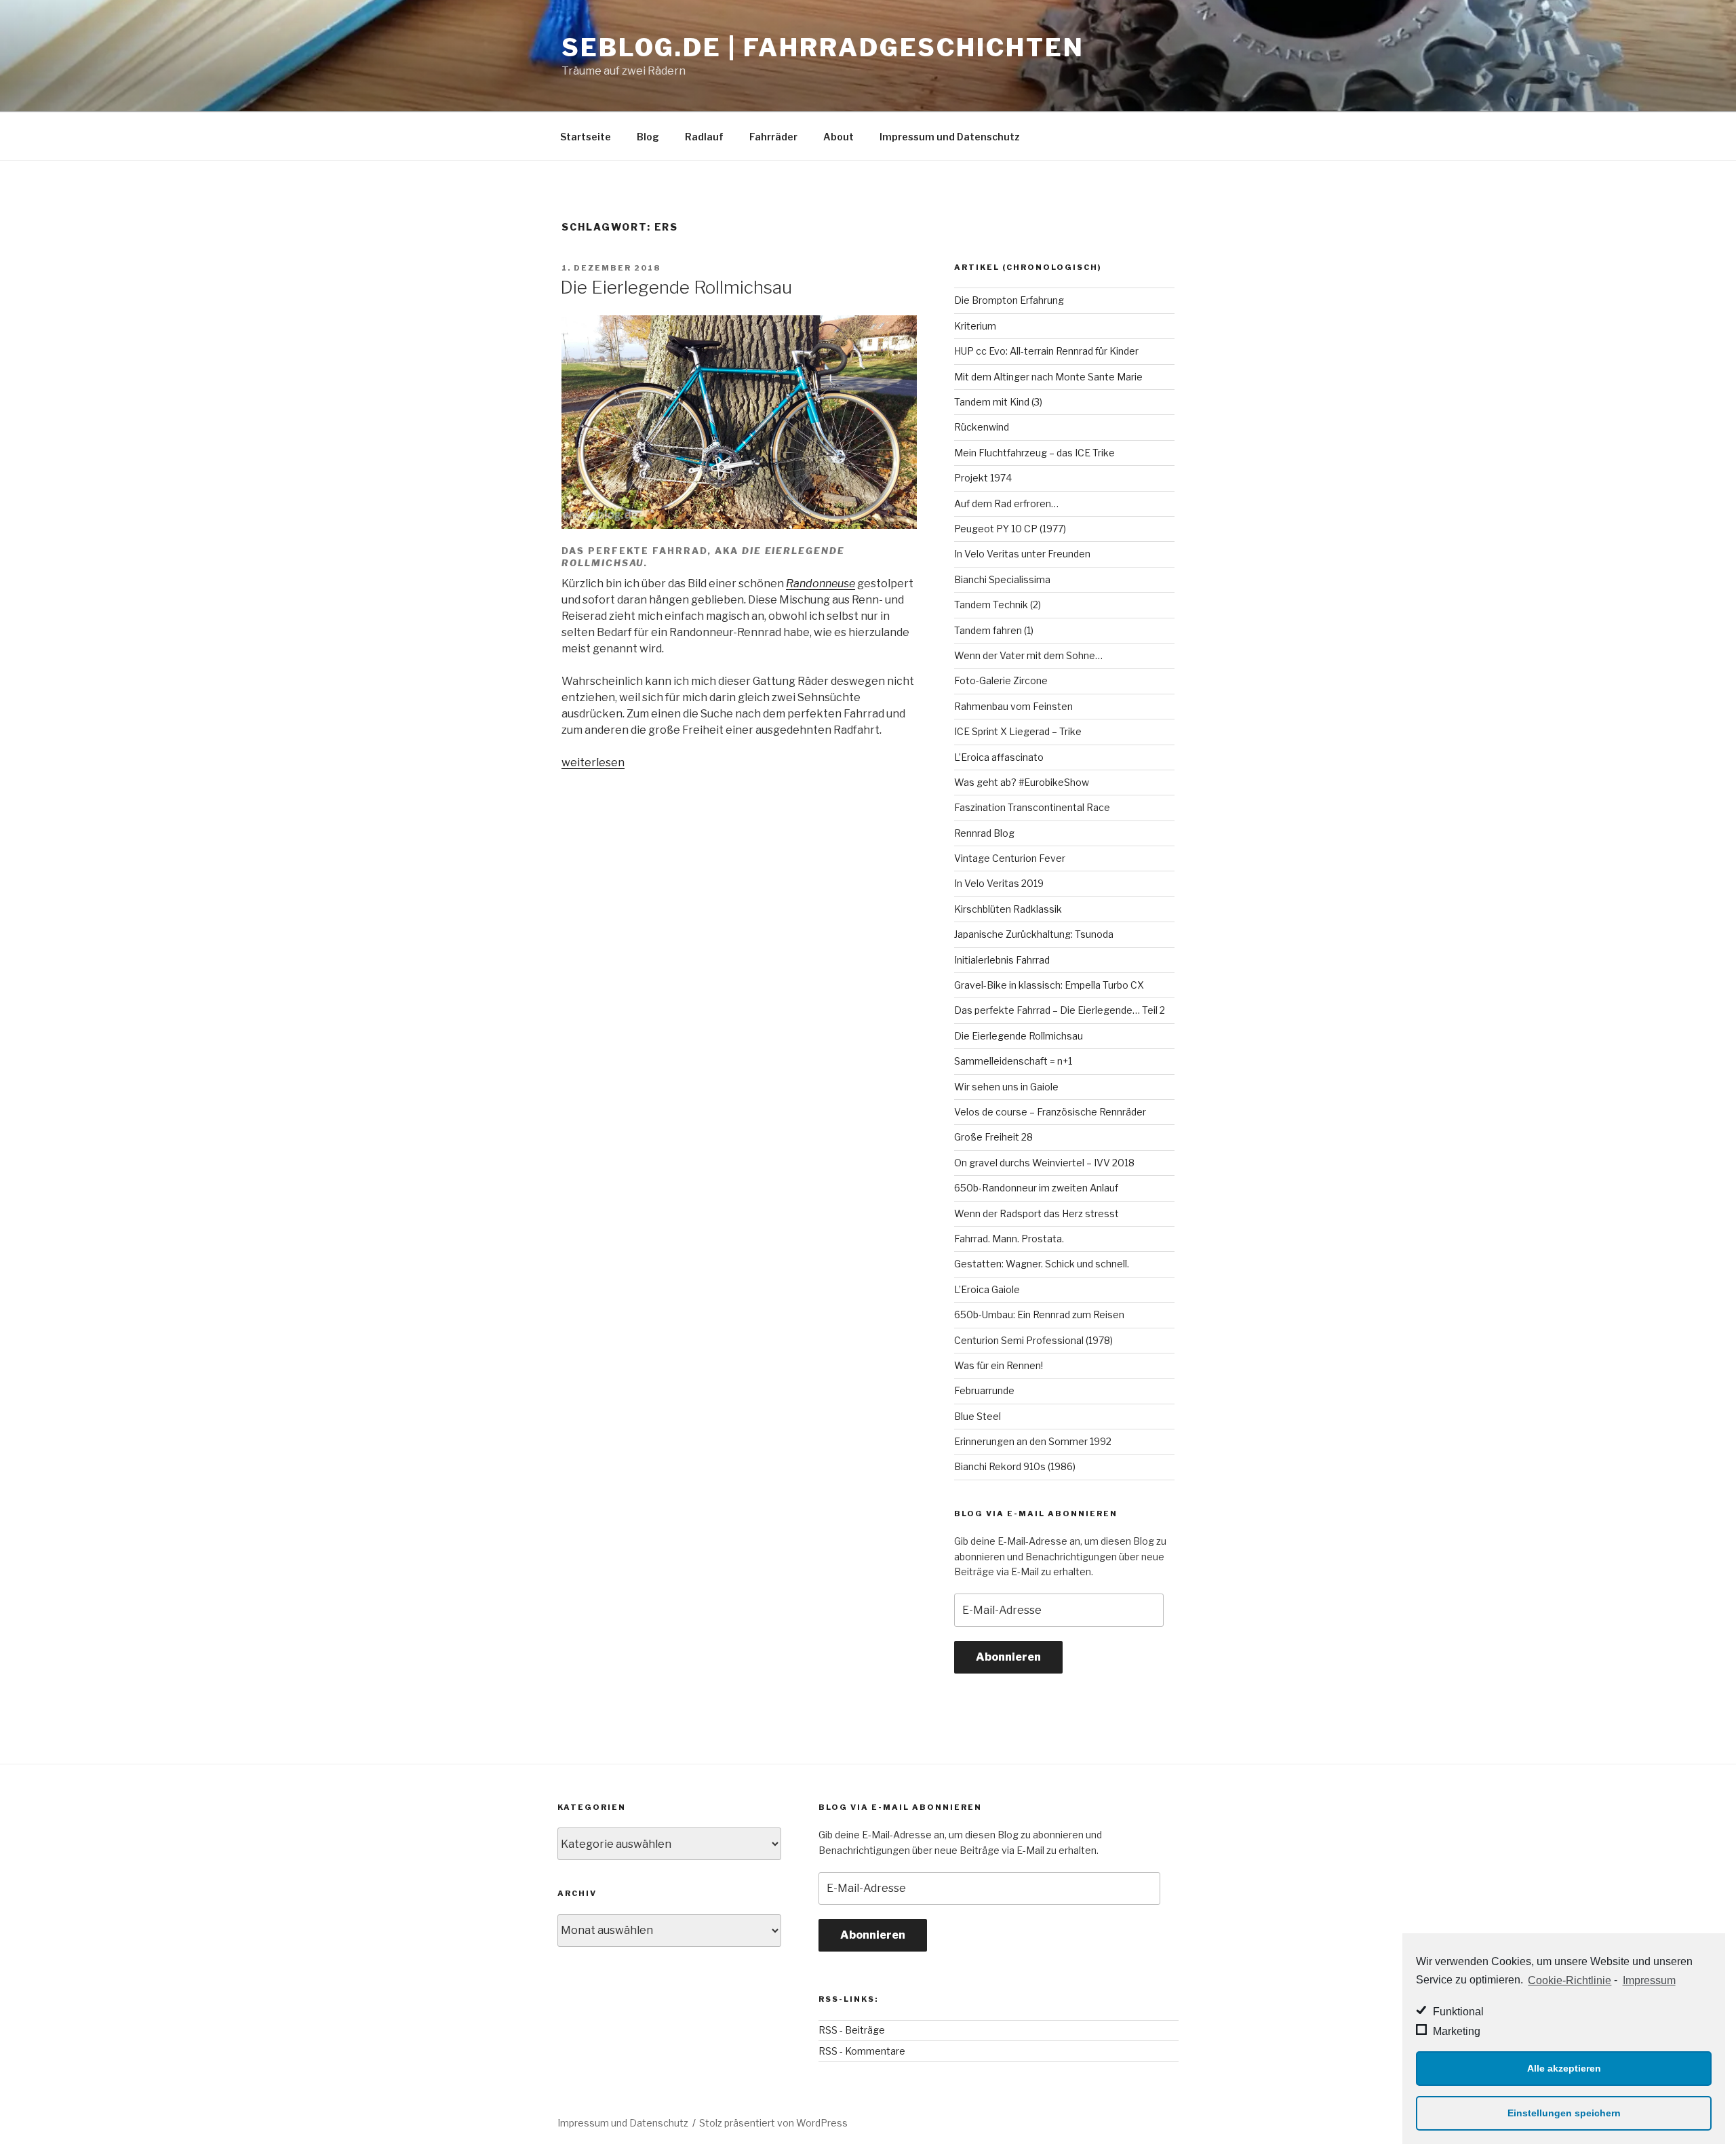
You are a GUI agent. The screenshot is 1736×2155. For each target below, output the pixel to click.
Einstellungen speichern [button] (1564, 2113)
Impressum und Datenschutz (950, 137)
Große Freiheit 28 (993, 1137)
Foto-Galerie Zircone (1001, 680)
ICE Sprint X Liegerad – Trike (1018, 731)
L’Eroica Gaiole (987, 1289)
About (839, 137)
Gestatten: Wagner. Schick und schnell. (1042, 1264)
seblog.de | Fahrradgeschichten (823, 47)
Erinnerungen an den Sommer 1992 (1033, 1441)
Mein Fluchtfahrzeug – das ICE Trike (1034, 453)
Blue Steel (978, 1416)
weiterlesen (593, 763)
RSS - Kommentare (862, 2051)
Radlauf (704, 137)
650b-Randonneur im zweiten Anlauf (1036, 1188)
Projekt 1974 (983, 478)
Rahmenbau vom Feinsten (1013, 706)
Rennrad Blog (984, 833)
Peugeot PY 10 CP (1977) (1010, 529)
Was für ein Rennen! (999, 1365)
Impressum (1649, 1980)
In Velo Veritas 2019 (999, 883)
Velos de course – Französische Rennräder (1050, 1112)
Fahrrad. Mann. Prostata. (1009, 1239)
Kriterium (975, 326)
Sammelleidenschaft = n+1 (1013, 1061)
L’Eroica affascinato (999, 757)
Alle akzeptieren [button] (1564, 2068)
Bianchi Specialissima (1002, 579)
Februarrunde (984, 1390)
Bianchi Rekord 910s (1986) (1015, 1466)
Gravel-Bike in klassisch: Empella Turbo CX (1049, 985)
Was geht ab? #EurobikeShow (1022, 782)
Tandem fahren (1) (994, 630)
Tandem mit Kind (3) (998, 402)
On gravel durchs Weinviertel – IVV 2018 (1044, 1163)
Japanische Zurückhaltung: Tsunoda (1034, 934)
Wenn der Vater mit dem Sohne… (1028, 655)
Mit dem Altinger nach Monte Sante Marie (1048, 377)
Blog (648, 137)
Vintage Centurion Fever (1010, 858)
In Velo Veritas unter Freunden (1022, 554)
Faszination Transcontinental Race (1032, 807)
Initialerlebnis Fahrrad (1002, 960)
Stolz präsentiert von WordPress (773, 2123)
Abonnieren (1008, 1657)
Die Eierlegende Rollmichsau (676, 287)
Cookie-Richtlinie (1570, 1980)
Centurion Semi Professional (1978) (1033, 1340)
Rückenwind (982, 427)
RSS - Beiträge (852, 2030)
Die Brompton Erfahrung (1009, 300)
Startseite (586, 137)
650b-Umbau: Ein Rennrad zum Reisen (1039, 1314)
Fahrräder (773, 137)
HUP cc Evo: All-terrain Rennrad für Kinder (1046, 351)
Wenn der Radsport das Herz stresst (1037, 1213)
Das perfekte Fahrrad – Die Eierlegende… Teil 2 (1060, 1010)
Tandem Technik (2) (998, 605)
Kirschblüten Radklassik (1008, 909)
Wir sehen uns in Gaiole (1006, 1087)
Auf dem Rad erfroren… (1006, 503)
